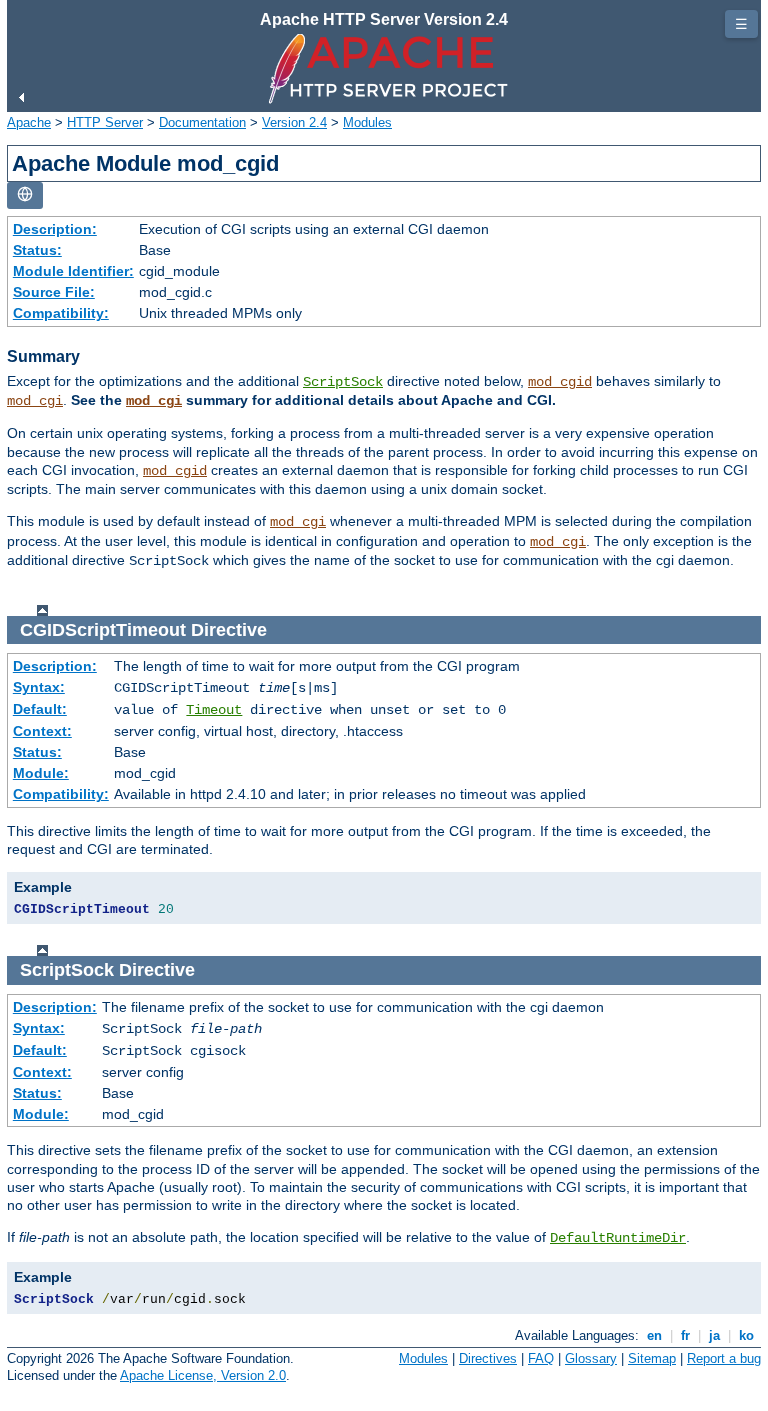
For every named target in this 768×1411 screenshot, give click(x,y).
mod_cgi (35, 401)
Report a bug (724, 1358)
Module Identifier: (73, 271)
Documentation (202, 122)
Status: (37, 250)
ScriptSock (343, 382)
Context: (42, 731)
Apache (29, 122)
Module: (41, 773)
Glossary (591, 1358)
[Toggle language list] (25, 195)
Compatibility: (61, 313)
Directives (488, 1358)
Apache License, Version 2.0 (203, 1375)
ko (746, 1335)
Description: (55, 229)
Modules (367, 122)
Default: (40, 709)
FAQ (541, 1358)
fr (685, 1335)
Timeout (214, 710)
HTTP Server (105, 122)
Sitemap (652, 1358)
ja (714, 1335)
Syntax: (39, 687)
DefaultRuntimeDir (618, 1238)
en (654, 1335)
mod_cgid (560, 382)
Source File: (54, 292)
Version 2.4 (294, 122)
